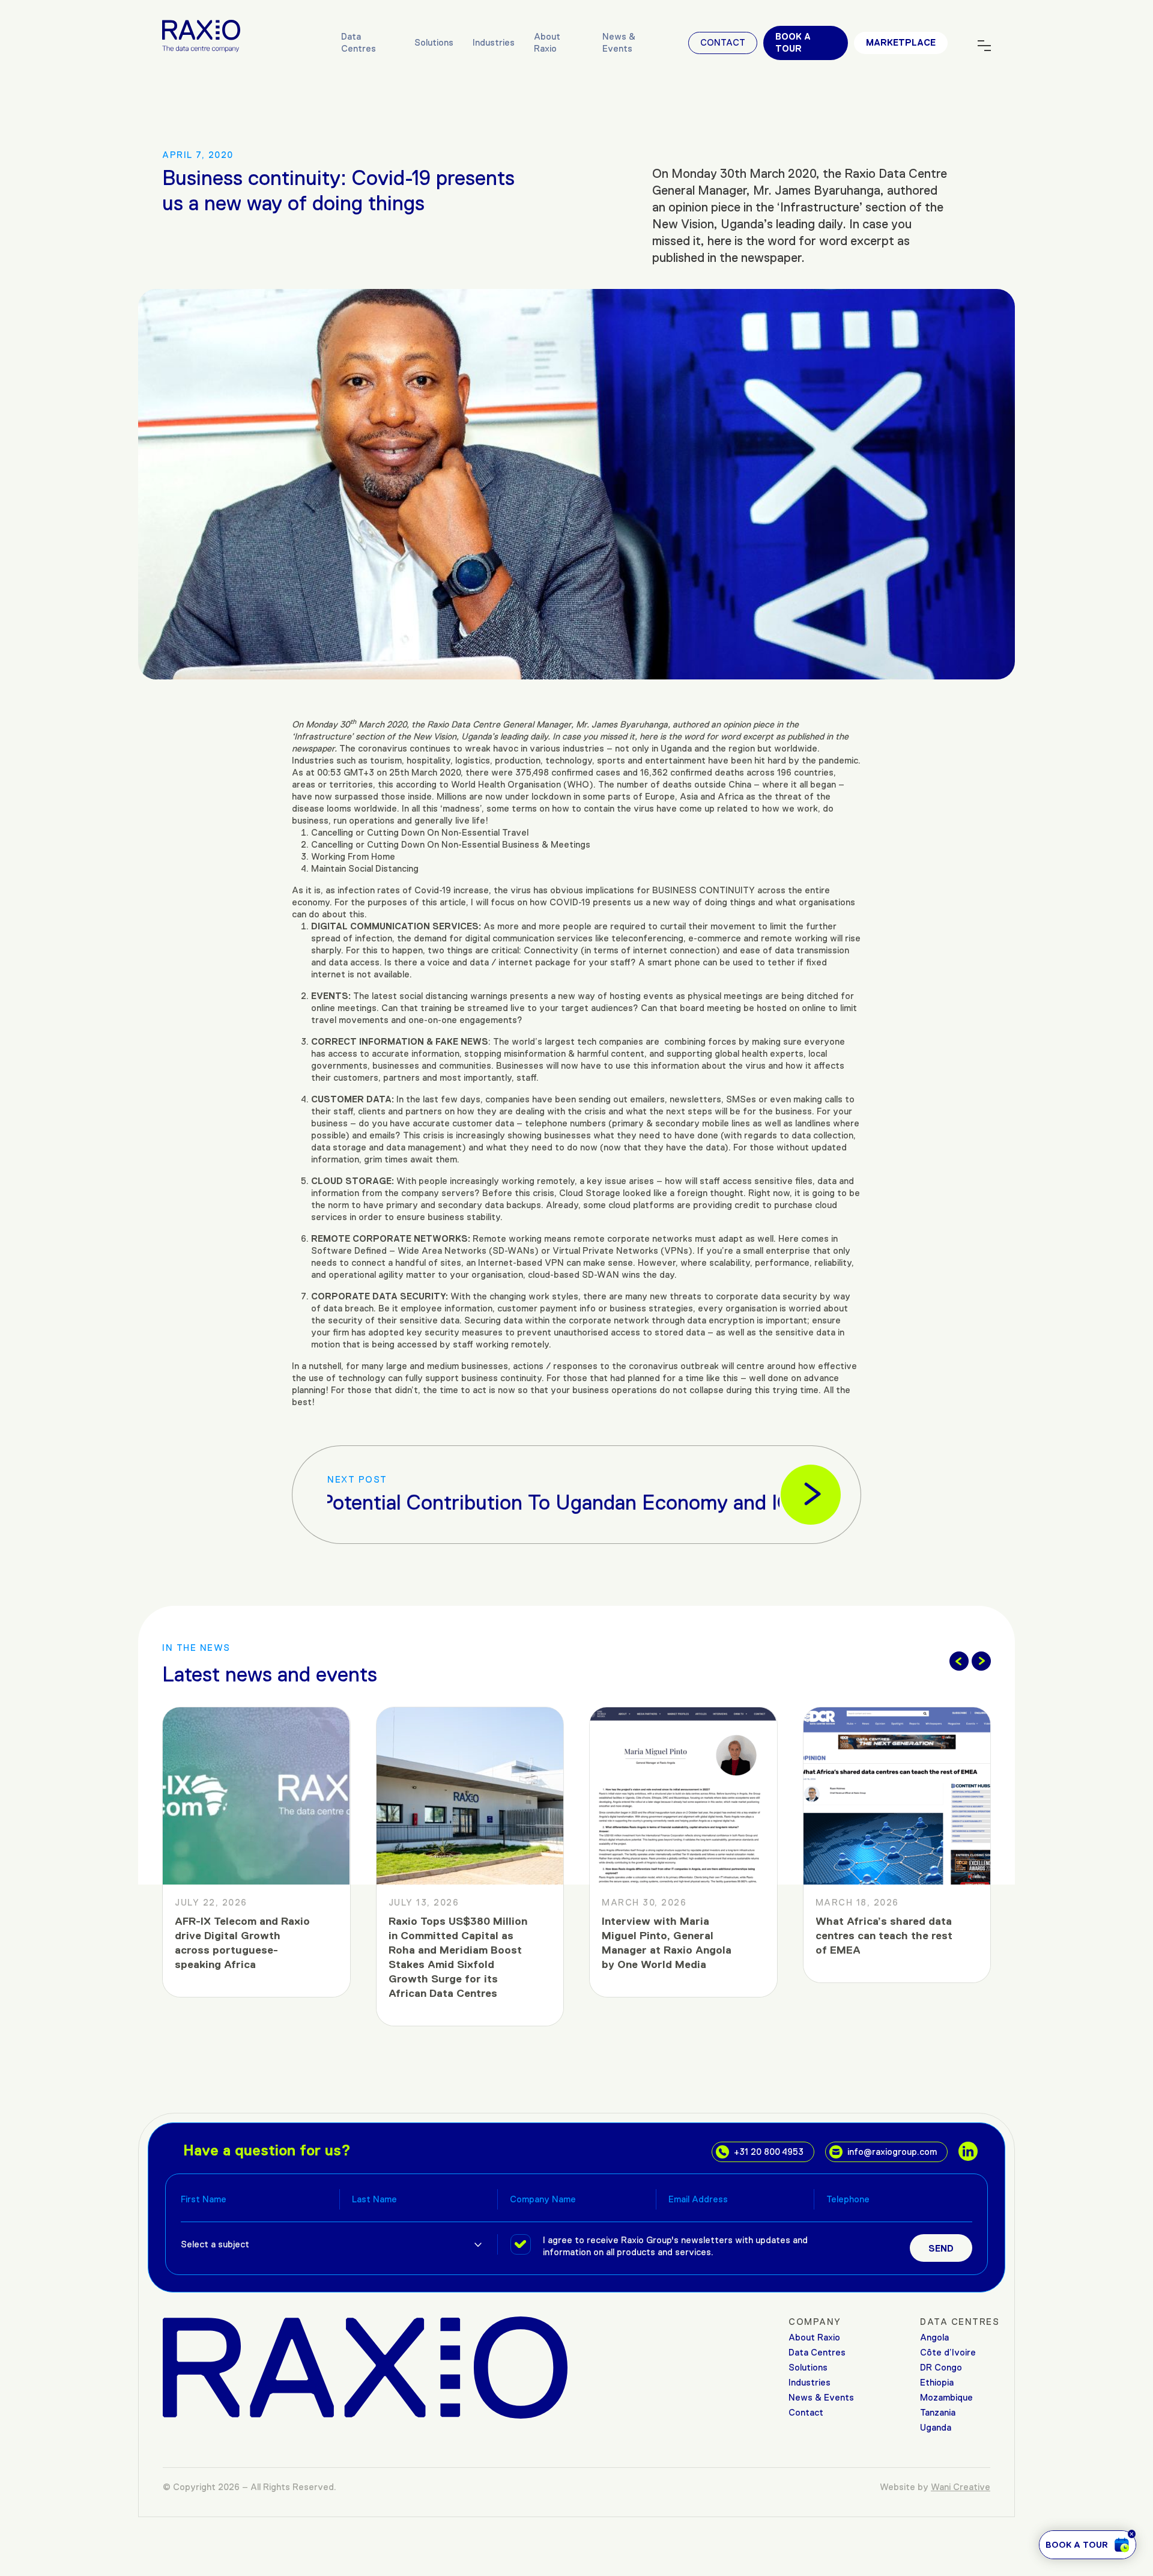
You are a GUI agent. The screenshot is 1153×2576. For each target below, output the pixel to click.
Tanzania (938, 2412)
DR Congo (941, 2367)
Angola (934, 2337)
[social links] (968, 2151)
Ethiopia (937, 2382)
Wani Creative (961, 2487)
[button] (959, 1661)
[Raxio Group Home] (201, 35)
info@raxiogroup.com (892, 2152)
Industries (494, 42)
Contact (723, 42)
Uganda (936, 2427)
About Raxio (547, 42)
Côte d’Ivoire (948, 2352)
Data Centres (359, 42)
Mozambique (946, 2397)
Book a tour (793, 42)
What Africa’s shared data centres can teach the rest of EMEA (672, 1936)
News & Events (619, 42)
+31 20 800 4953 (769, 2152)
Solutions (434, 42)
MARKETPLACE (901, 42)
